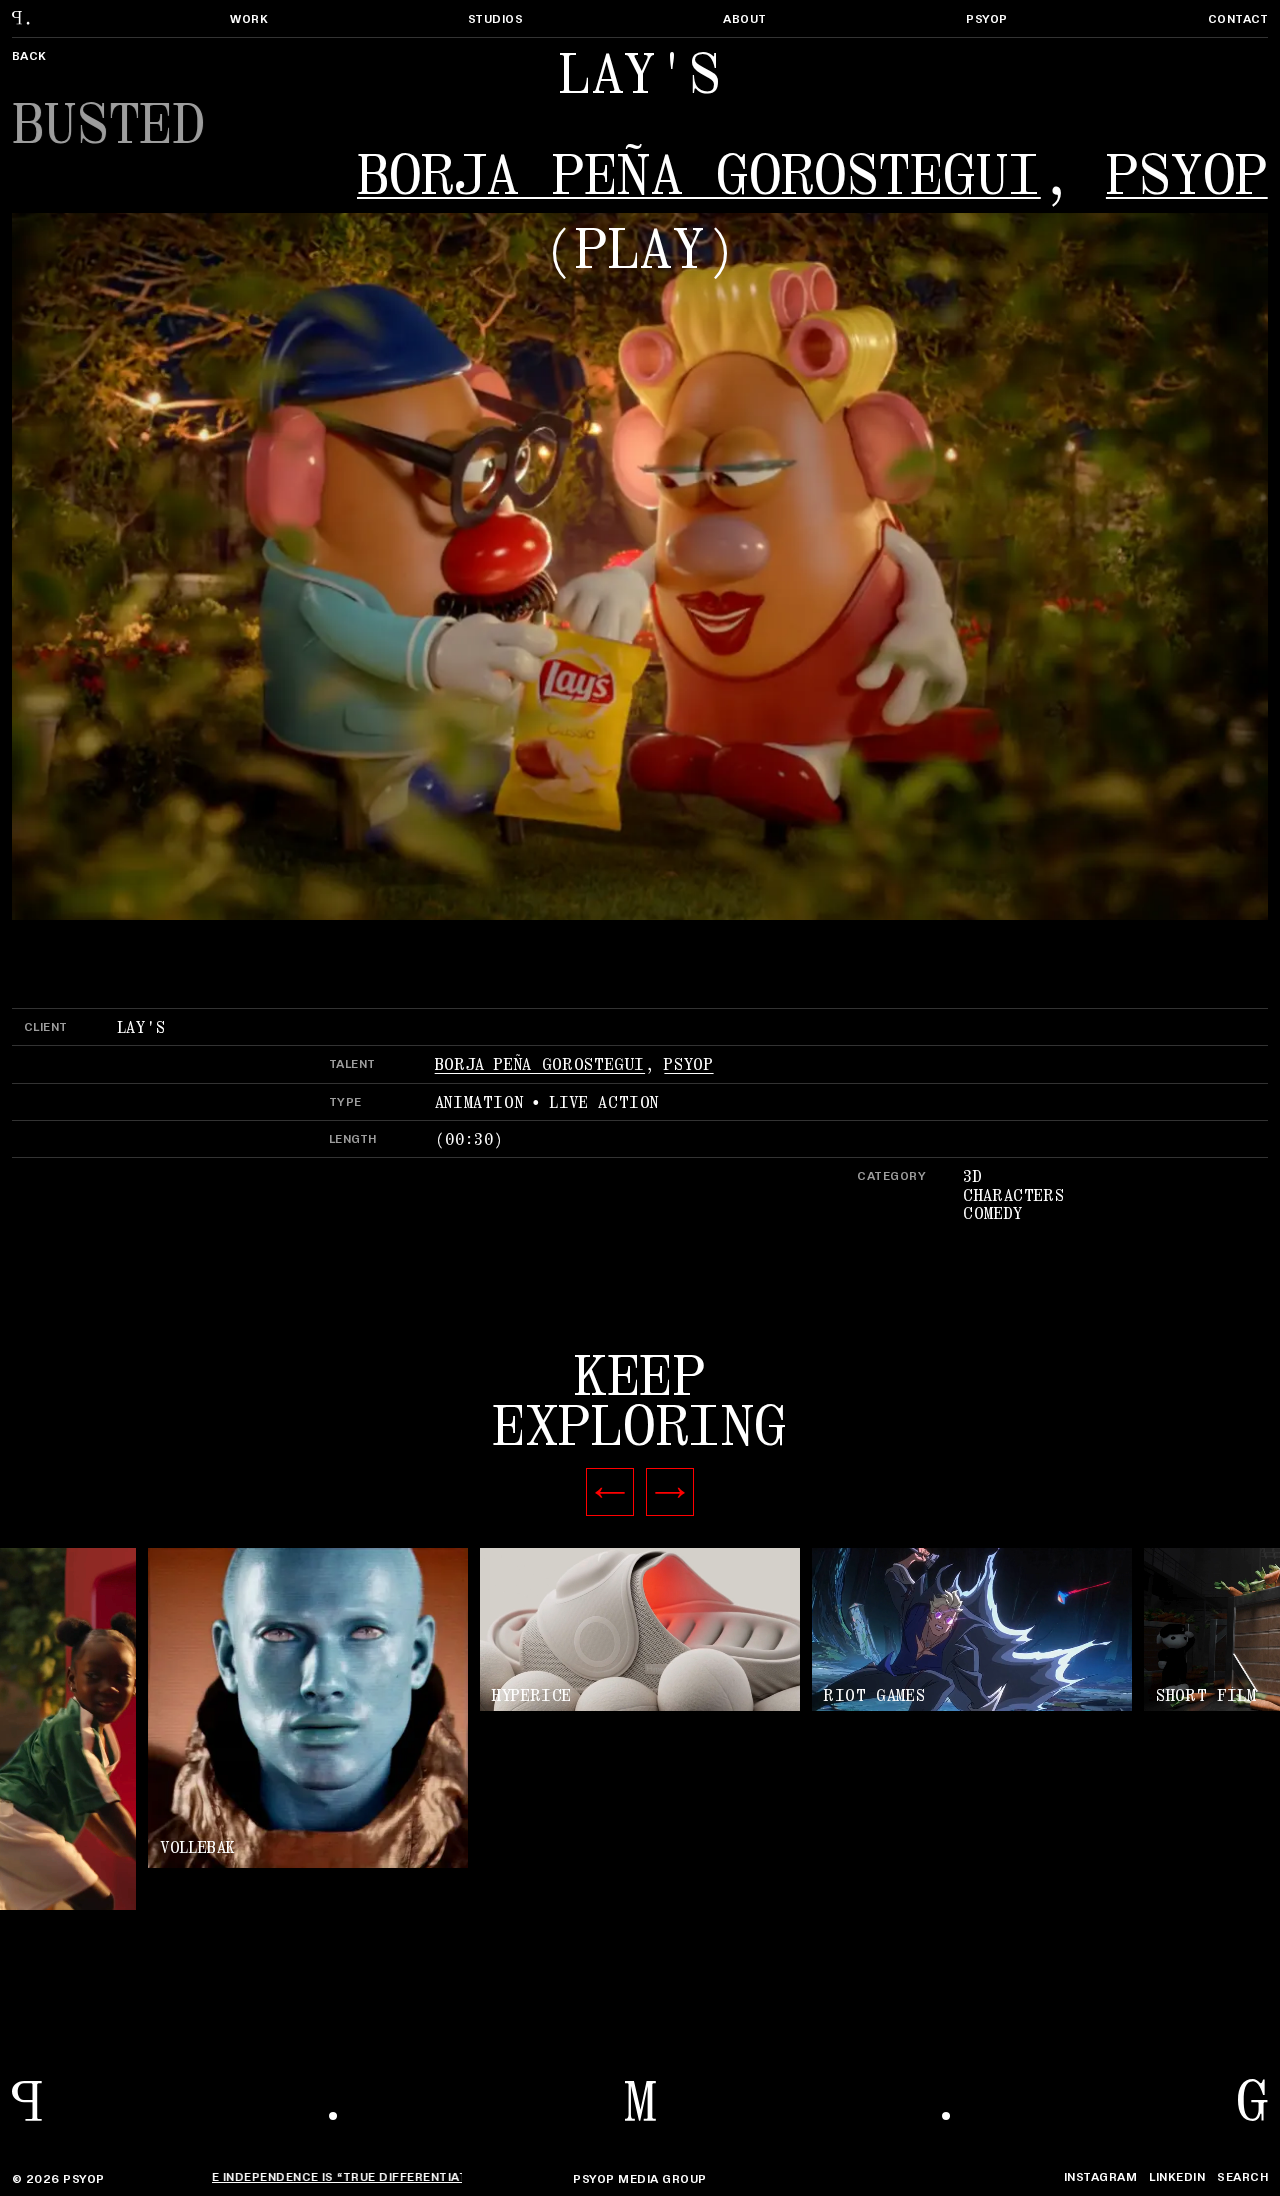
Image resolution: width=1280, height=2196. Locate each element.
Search (1242, 2176)
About (744, 18)
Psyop (986, 18)
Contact (1238, 18)
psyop (1187, 176)
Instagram (1100, 2176)
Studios (495, 18)
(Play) (640, 250)
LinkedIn (1177, 2176)
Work (249, 18)
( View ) (640, 1631)
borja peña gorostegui (699, 176)
